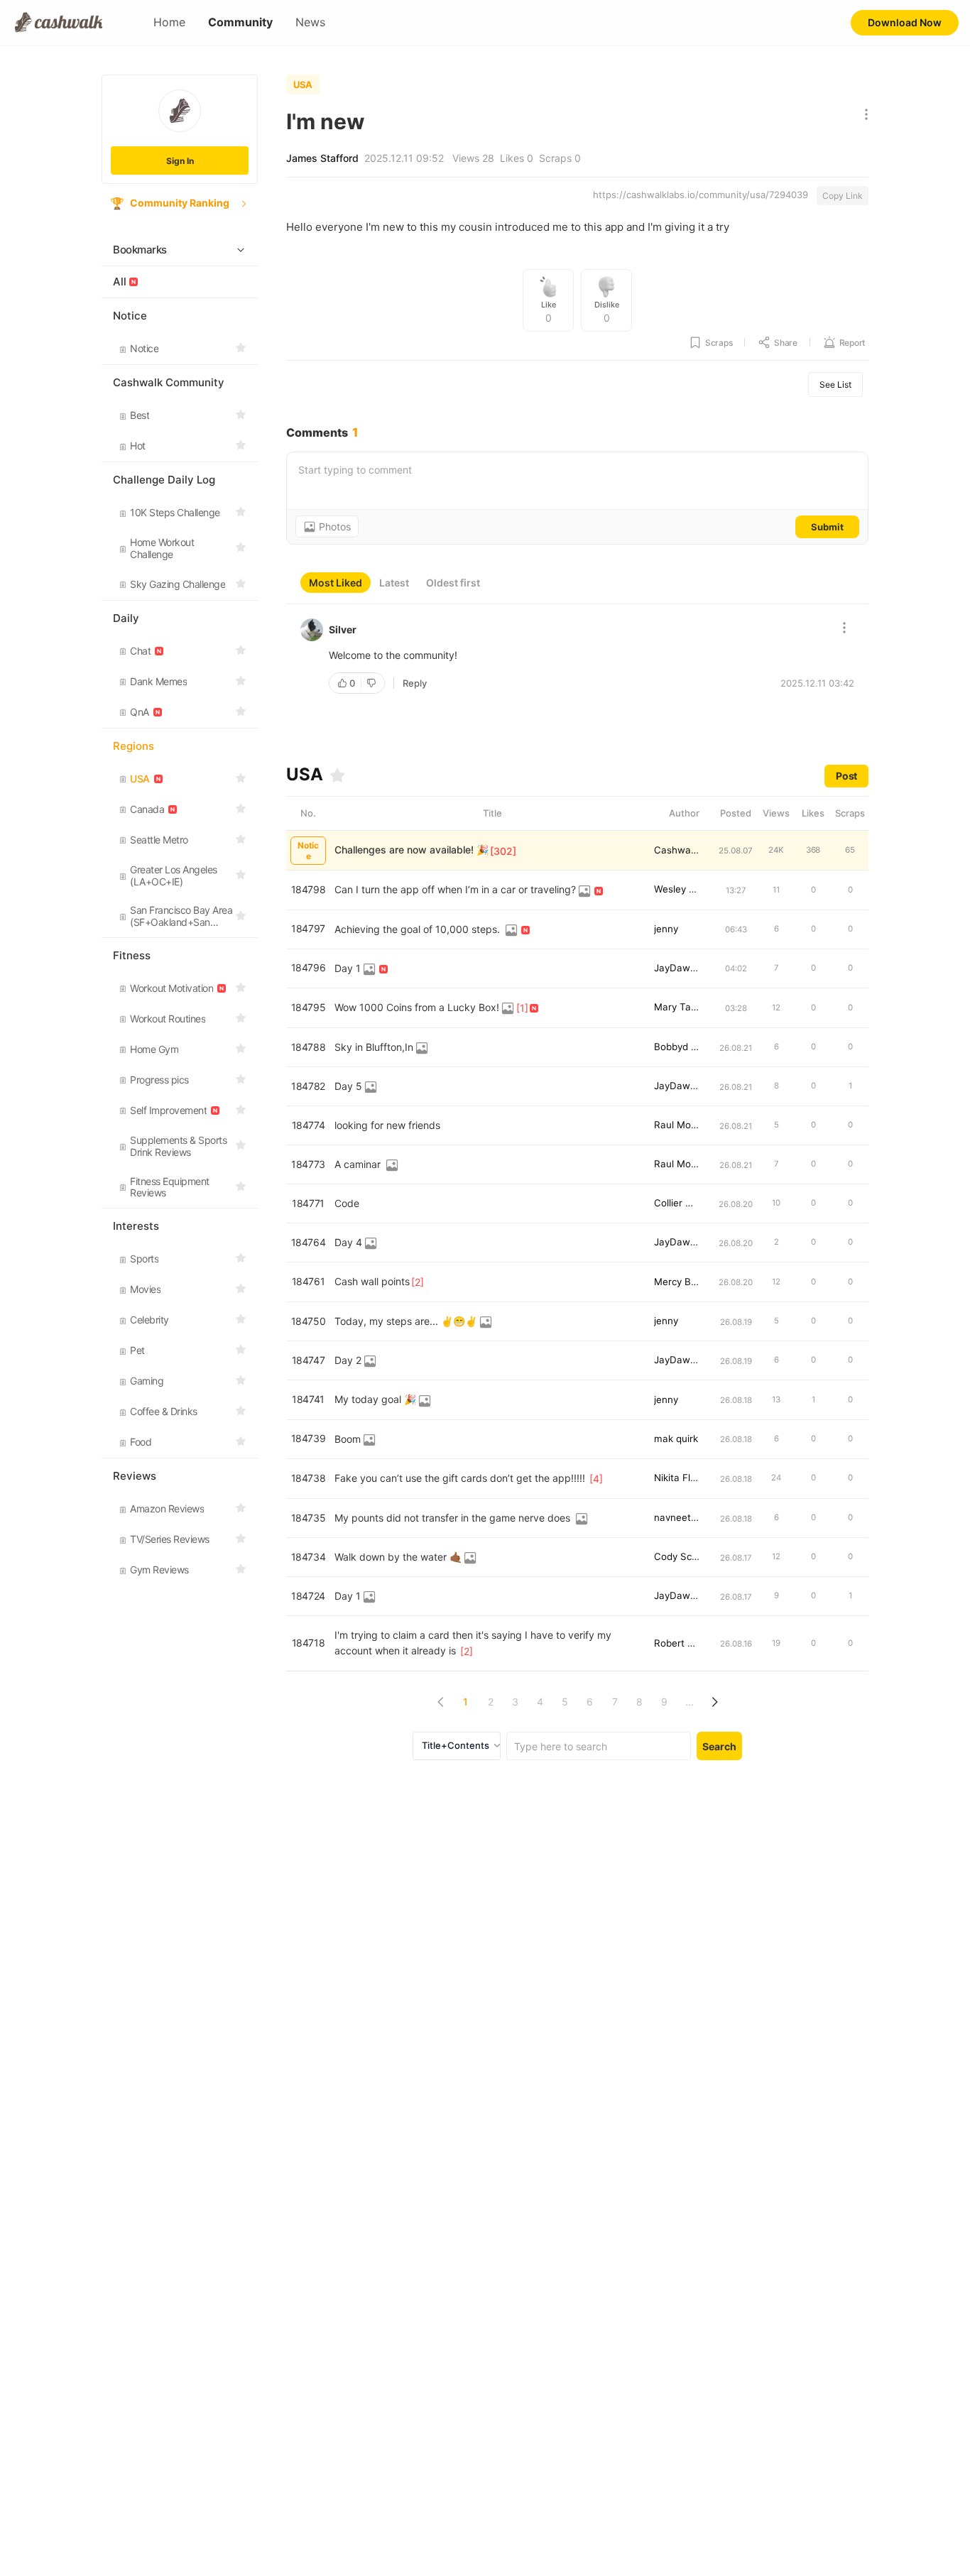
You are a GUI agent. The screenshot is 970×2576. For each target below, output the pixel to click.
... (690, 1702)
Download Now (905, 22)
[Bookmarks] (337, 775)
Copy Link (843, 196)
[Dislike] (373, 683)
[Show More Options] (863, 115)
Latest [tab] (394, 583)
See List (835, 384)
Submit (827, 527)
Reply (415, 683)
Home (169, 22)
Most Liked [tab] (336, 583)
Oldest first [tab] (453, 583)
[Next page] (714, 1702)
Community (240, 22)
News (310, 22)
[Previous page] (441, 1702)
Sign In (180, 161)
